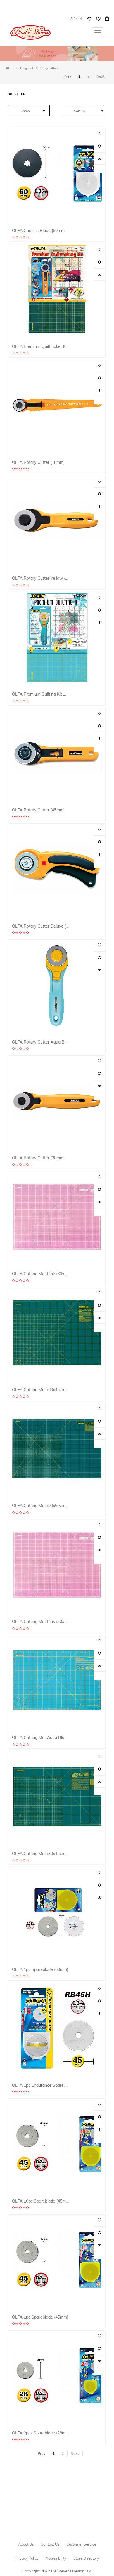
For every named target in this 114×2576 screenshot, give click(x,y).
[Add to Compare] (89, 20)
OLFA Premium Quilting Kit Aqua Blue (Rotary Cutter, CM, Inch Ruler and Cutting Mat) (40, 694)
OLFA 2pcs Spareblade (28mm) (40, 2433)
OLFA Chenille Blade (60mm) (39, 230)
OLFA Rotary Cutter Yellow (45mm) (40, 578)
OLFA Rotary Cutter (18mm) (38, 462)
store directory (86, 2558)
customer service (81, 2544)
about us (26, 2544)
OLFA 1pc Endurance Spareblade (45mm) (40, 2085)
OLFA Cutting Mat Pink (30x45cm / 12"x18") (40, 1621)
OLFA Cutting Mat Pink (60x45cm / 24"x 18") (40, 1274)
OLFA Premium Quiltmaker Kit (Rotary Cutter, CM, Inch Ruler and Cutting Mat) (40, 346)
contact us (50, 2544)
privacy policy (27, 2558)
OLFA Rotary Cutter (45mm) (38, 810)
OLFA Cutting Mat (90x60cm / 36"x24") (40, 1505)
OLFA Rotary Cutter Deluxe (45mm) (40, 926)
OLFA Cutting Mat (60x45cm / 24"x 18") (40, 1390)
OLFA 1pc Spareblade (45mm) (40, 2317)
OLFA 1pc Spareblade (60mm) (40, 1969)
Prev (67, 76)
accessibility (56, 2558)
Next (101, 76)
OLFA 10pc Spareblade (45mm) (40, 2201)
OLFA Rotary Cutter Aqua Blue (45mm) (40, 1042)
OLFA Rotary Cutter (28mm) (38, 1158)
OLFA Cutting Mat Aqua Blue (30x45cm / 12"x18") (40, 1737)
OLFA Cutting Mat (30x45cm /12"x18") (40, 1853)
